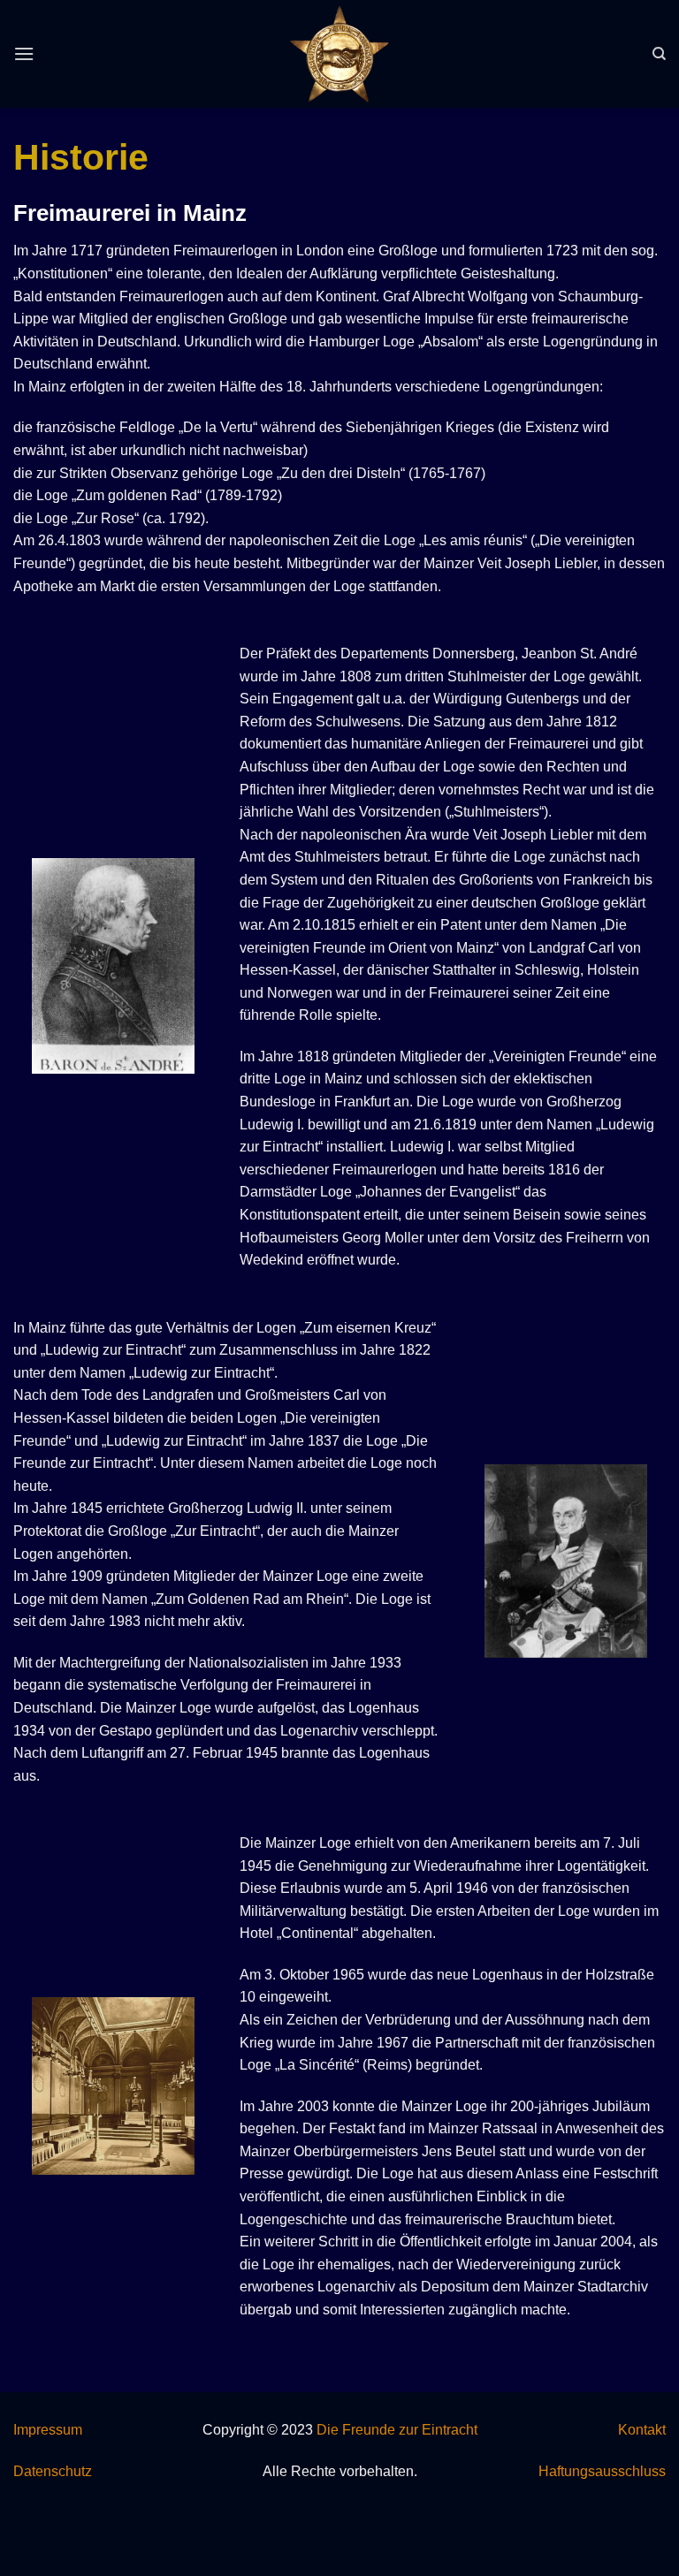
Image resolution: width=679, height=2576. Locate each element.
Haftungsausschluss (602, 2471)
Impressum (48, 2430)
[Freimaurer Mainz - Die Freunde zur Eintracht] (339, 54)
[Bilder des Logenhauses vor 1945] (113, 2086)
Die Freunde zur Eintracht (397, 2430)
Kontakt (642, 2430)
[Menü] (24, 53)
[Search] (659, 54)
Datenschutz (53, 2471)
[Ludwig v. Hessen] (565, 1561)
